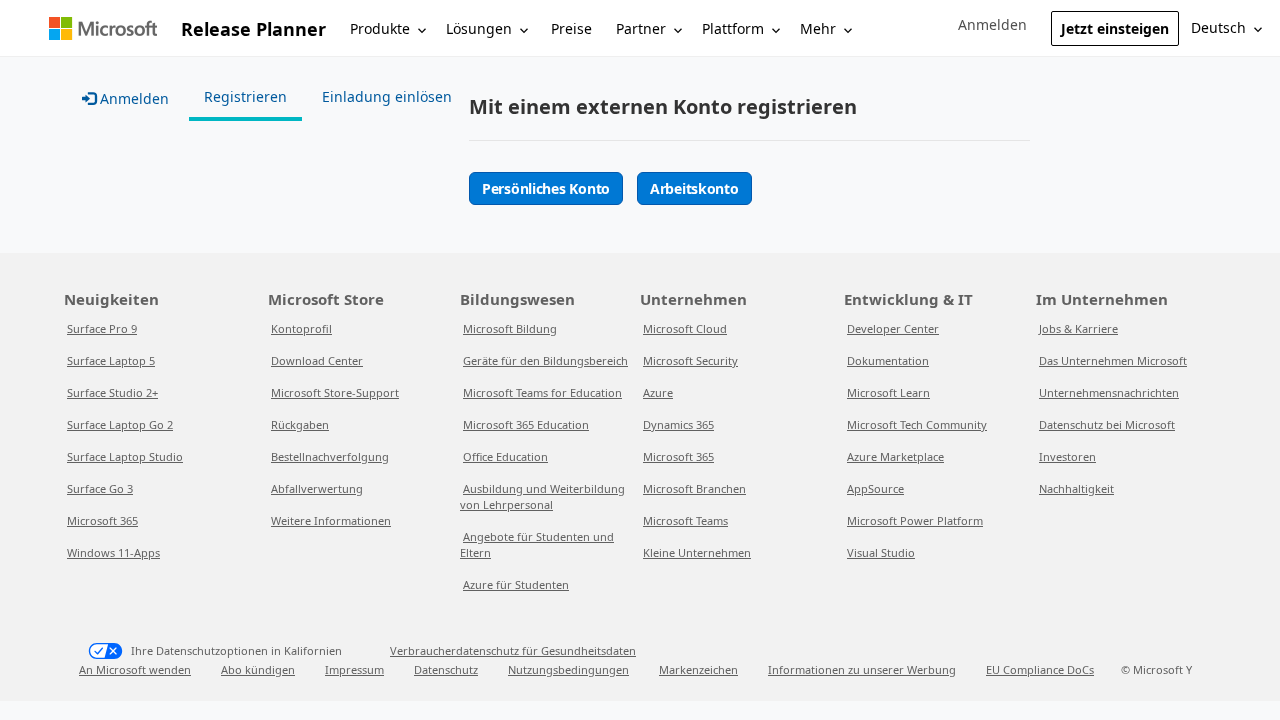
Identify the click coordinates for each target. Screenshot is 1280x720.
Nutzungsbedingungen (568, 669)
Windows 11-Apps (113, 552)
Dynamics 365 (678, 424)
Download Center (317, 360)
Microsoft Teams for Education (542, 392)
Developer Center (893, 328)
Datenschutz (446, 669)
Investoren (1067, 456)
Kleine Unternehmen (697, 552)
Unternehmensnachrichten (1109, 392)
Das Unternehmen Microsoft (1113, 360)
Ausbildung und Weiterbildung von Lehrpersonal (542, 496)
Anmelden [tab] (132, 98)
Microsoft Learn (888, 392)
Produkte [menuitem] (380, 28)
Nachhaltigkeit (1076, 488)
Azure (658, 392)
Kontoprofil (301, 328)
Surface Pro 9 (102, 328)
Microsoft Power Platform (915, 520)
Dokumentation (888, 360)
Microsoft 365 (102, 520)
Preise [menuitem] (571, 28)
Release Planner (253, 29)
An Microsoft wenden (135, 669)
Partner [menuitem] (641, 28)
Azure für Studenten (516, 584)
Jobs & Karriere (1078, 328)
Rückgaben (300, 424)
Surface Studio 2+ (112, 392)
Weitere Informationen (331, 520)
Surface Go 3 (100, 488)
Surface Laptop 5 (111, 360)
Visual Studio (881, 552)
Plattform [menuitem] (733, 28)
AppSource (875, 488)
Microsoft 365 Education (526, 424)
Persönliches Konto (546, 188)
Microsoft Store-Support (335, 392)
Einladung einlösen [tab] (387, 96)
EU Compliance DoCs (1040, 669)
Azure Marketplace (895, 456)
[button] (992, 25)
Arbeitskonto (694, 188)
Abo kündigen (258, 669)
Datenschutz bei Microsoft (1107, 424)
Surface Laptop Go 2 (120, 424)
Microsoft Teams (685, 520)
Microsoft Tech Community (917, 424)
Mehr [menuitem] (818, 28)
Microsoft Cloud (685, 328)
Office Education (505, 456)
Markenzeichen (698, 669)
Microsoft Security (690, 360)
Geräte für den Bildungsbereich (545, 360)
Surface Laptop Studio (125, 456)
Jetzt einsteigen (1115, 28)
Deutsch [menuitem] (1218, 27)
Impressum (354, 669)
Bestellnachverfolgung (330, 456)
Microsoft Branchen (694, 488)
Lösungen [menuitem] (479, 28)
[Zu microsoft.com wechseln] (103, 28)
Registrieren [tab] (245, 96)
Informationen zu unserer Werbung (862, 669)
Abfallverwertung (317, 488)
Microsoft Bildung (510, 328)
